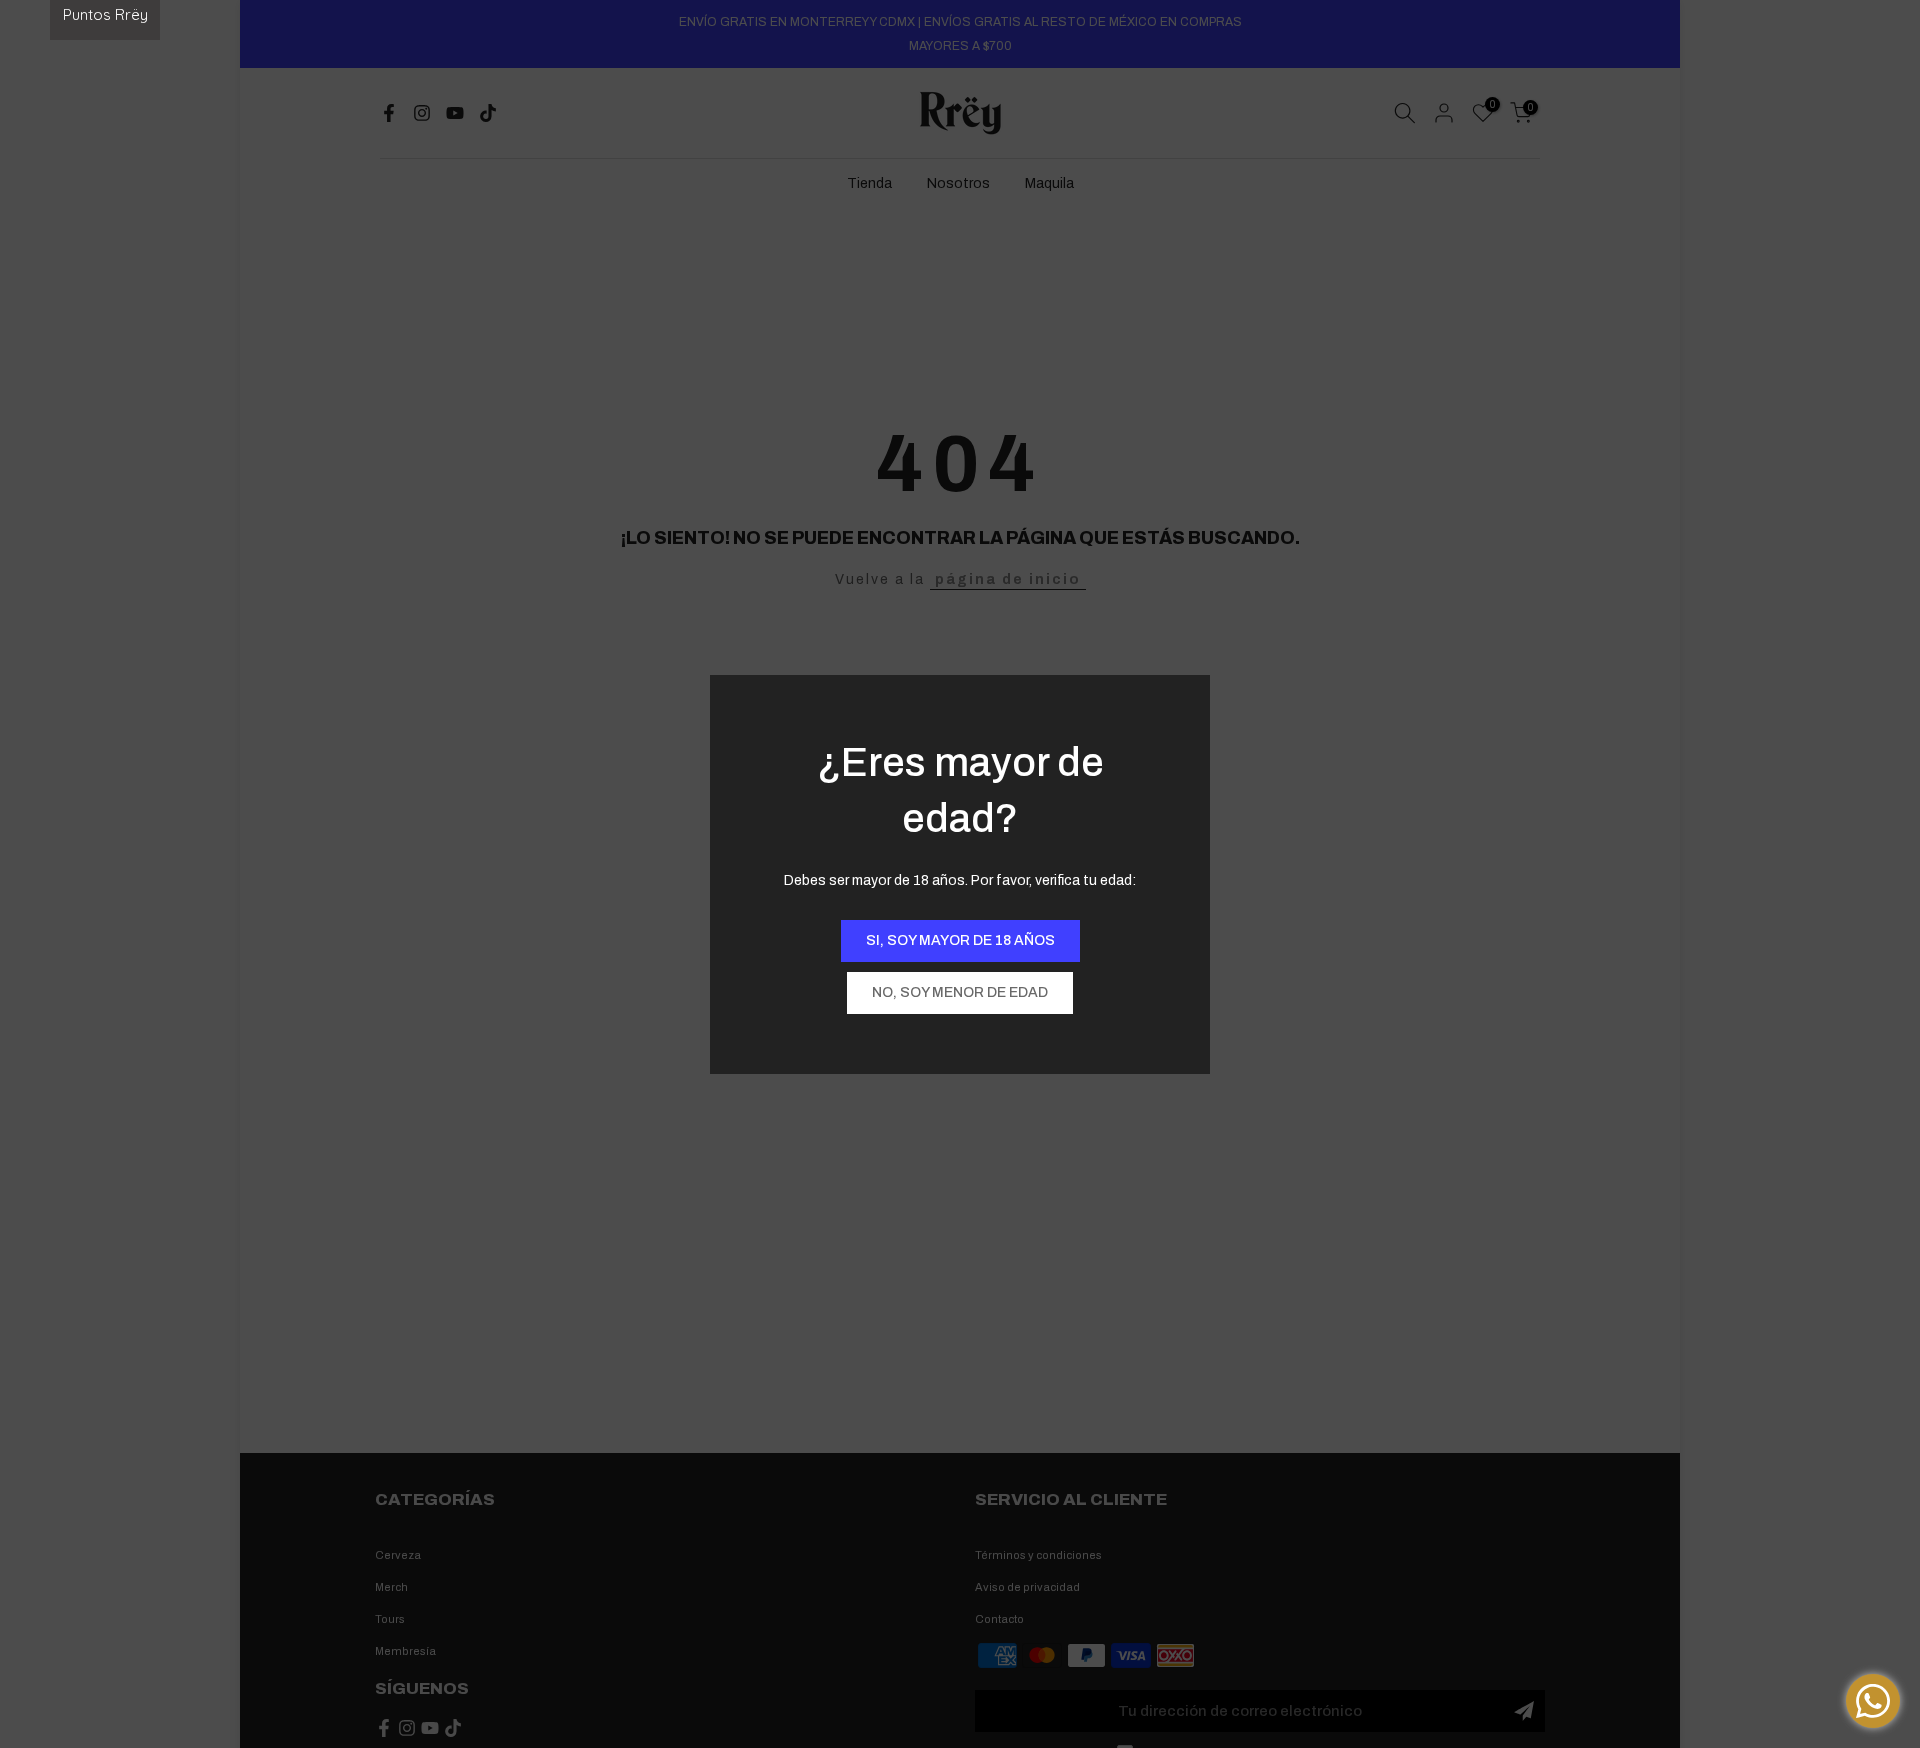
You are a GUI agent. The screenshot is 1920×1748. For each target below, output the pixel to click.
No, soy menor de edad (960, 992)
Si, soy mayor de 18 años (960, 940)
